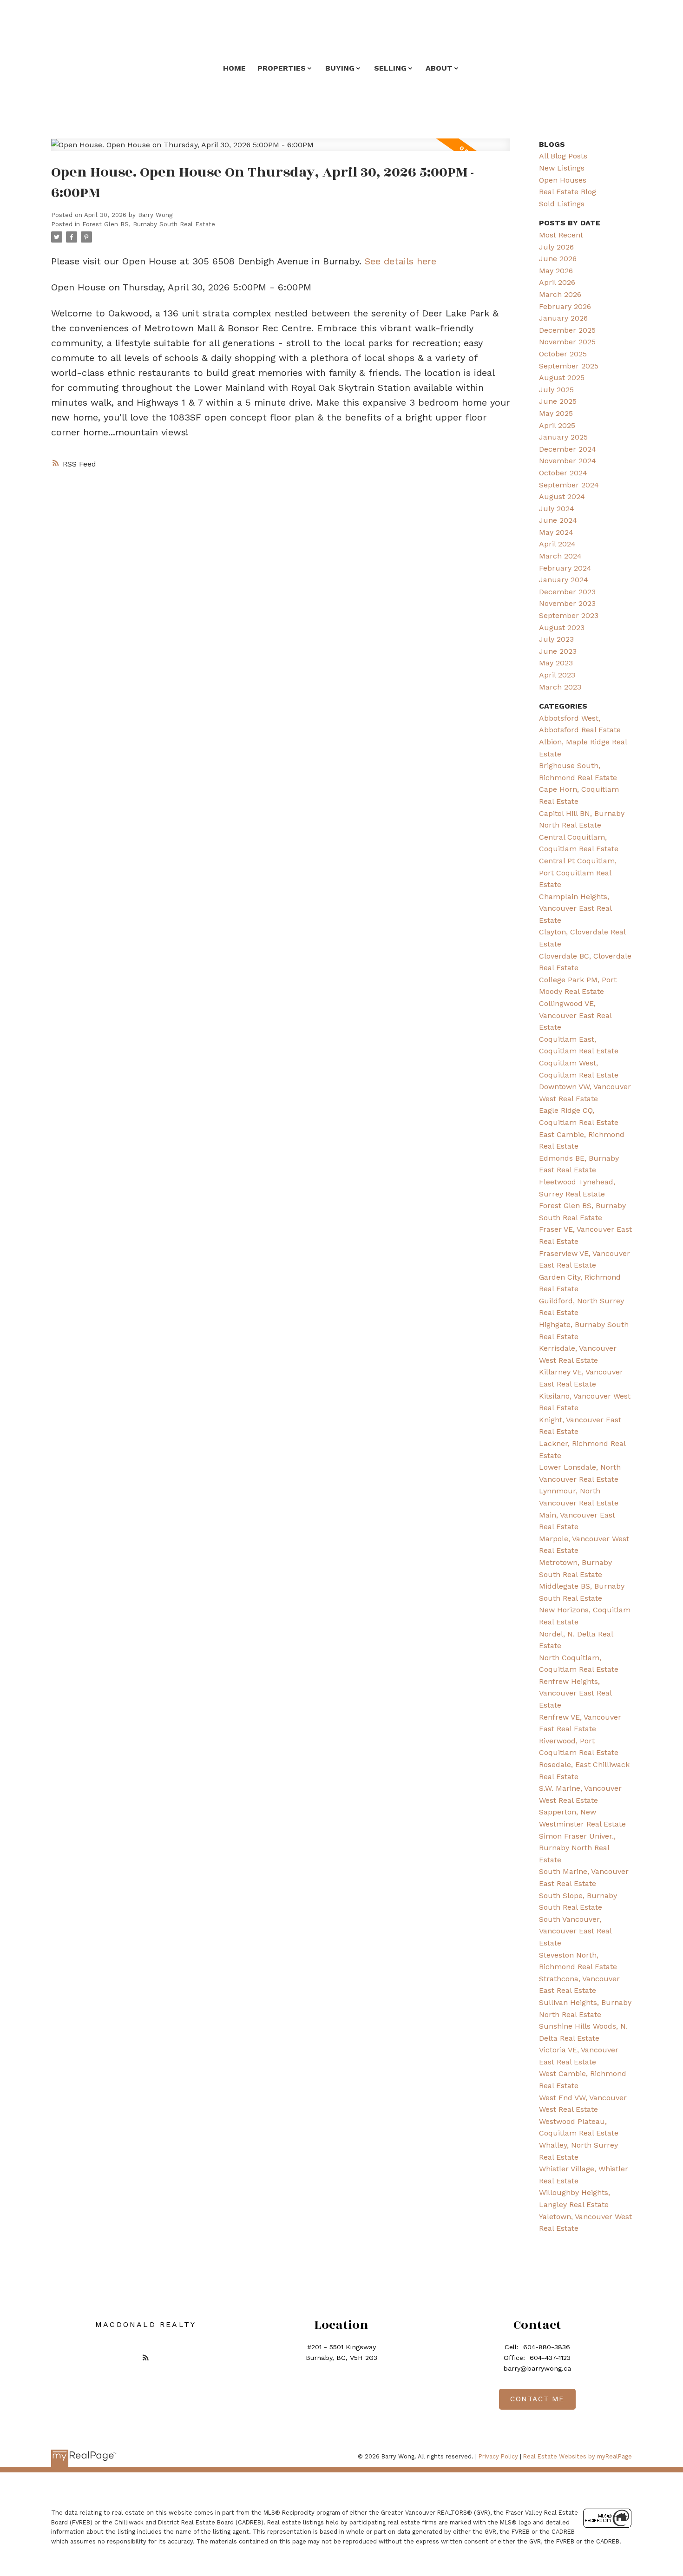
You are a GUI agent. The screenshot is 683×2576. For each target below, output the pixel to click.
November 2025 (567, 342)
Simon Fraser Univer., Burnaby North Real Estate (577, 1848)
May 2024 (556, 532)
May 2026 (556, 271)
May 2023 (556, 663)
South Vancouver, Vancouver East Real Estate (575, 1931)
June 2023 (558, 651)
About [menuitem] (439, 68)
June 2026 (558, 259)
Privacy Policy (498, 2456)
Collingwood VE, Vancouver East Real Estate (575, 1015)
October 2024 (563, 473)
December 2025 (567, 330)
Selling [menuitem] (390, 68)
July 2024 (557, 509)
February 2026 (565, 306)
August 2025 (562, 378)
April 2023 (557, 675)
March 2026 (560, 294)
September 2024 (569, 485)
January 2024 (564, 580)
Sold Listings (562, 204)
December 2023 (567, 592)
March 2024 (560, 556)
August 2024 (562, 496)
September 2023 (569, 615)
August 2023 (562, 628)
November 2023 (567, 603)
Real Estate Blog (568, 192)
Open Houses (563, 180)
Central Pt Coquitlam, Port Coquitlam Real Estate (578, 873)
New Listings (562, 168)
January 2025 (563, 437)
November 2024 (568, 461)
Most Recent (561, 235)
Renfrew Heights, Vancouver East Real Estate (575, 1693)
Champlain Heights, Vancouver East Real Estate (575, 908)
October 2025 (563, 354)
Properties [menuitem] (282, 68)
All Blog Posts (563, 156)
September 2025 (569, 366)
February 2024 (565, 568)
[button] (146, 2357)
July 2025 (556, 390)
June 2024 (558, 520)
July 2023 (556, 639)
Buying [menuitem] (340, 68)
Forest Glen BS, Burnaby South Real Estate (149, 224)
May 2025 (556, 413)
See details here (401, 261)
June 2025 (558, 401)
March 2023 (560, 687)
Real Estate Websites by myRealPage (578, 2456)
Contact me (537, 2399)
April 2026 (557, 282)
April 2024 (557, 544)
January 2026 (563, 318)
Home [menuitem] (234, 68)
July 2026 (556, 247)
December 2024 (568, 449)
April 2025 (557, 425)
